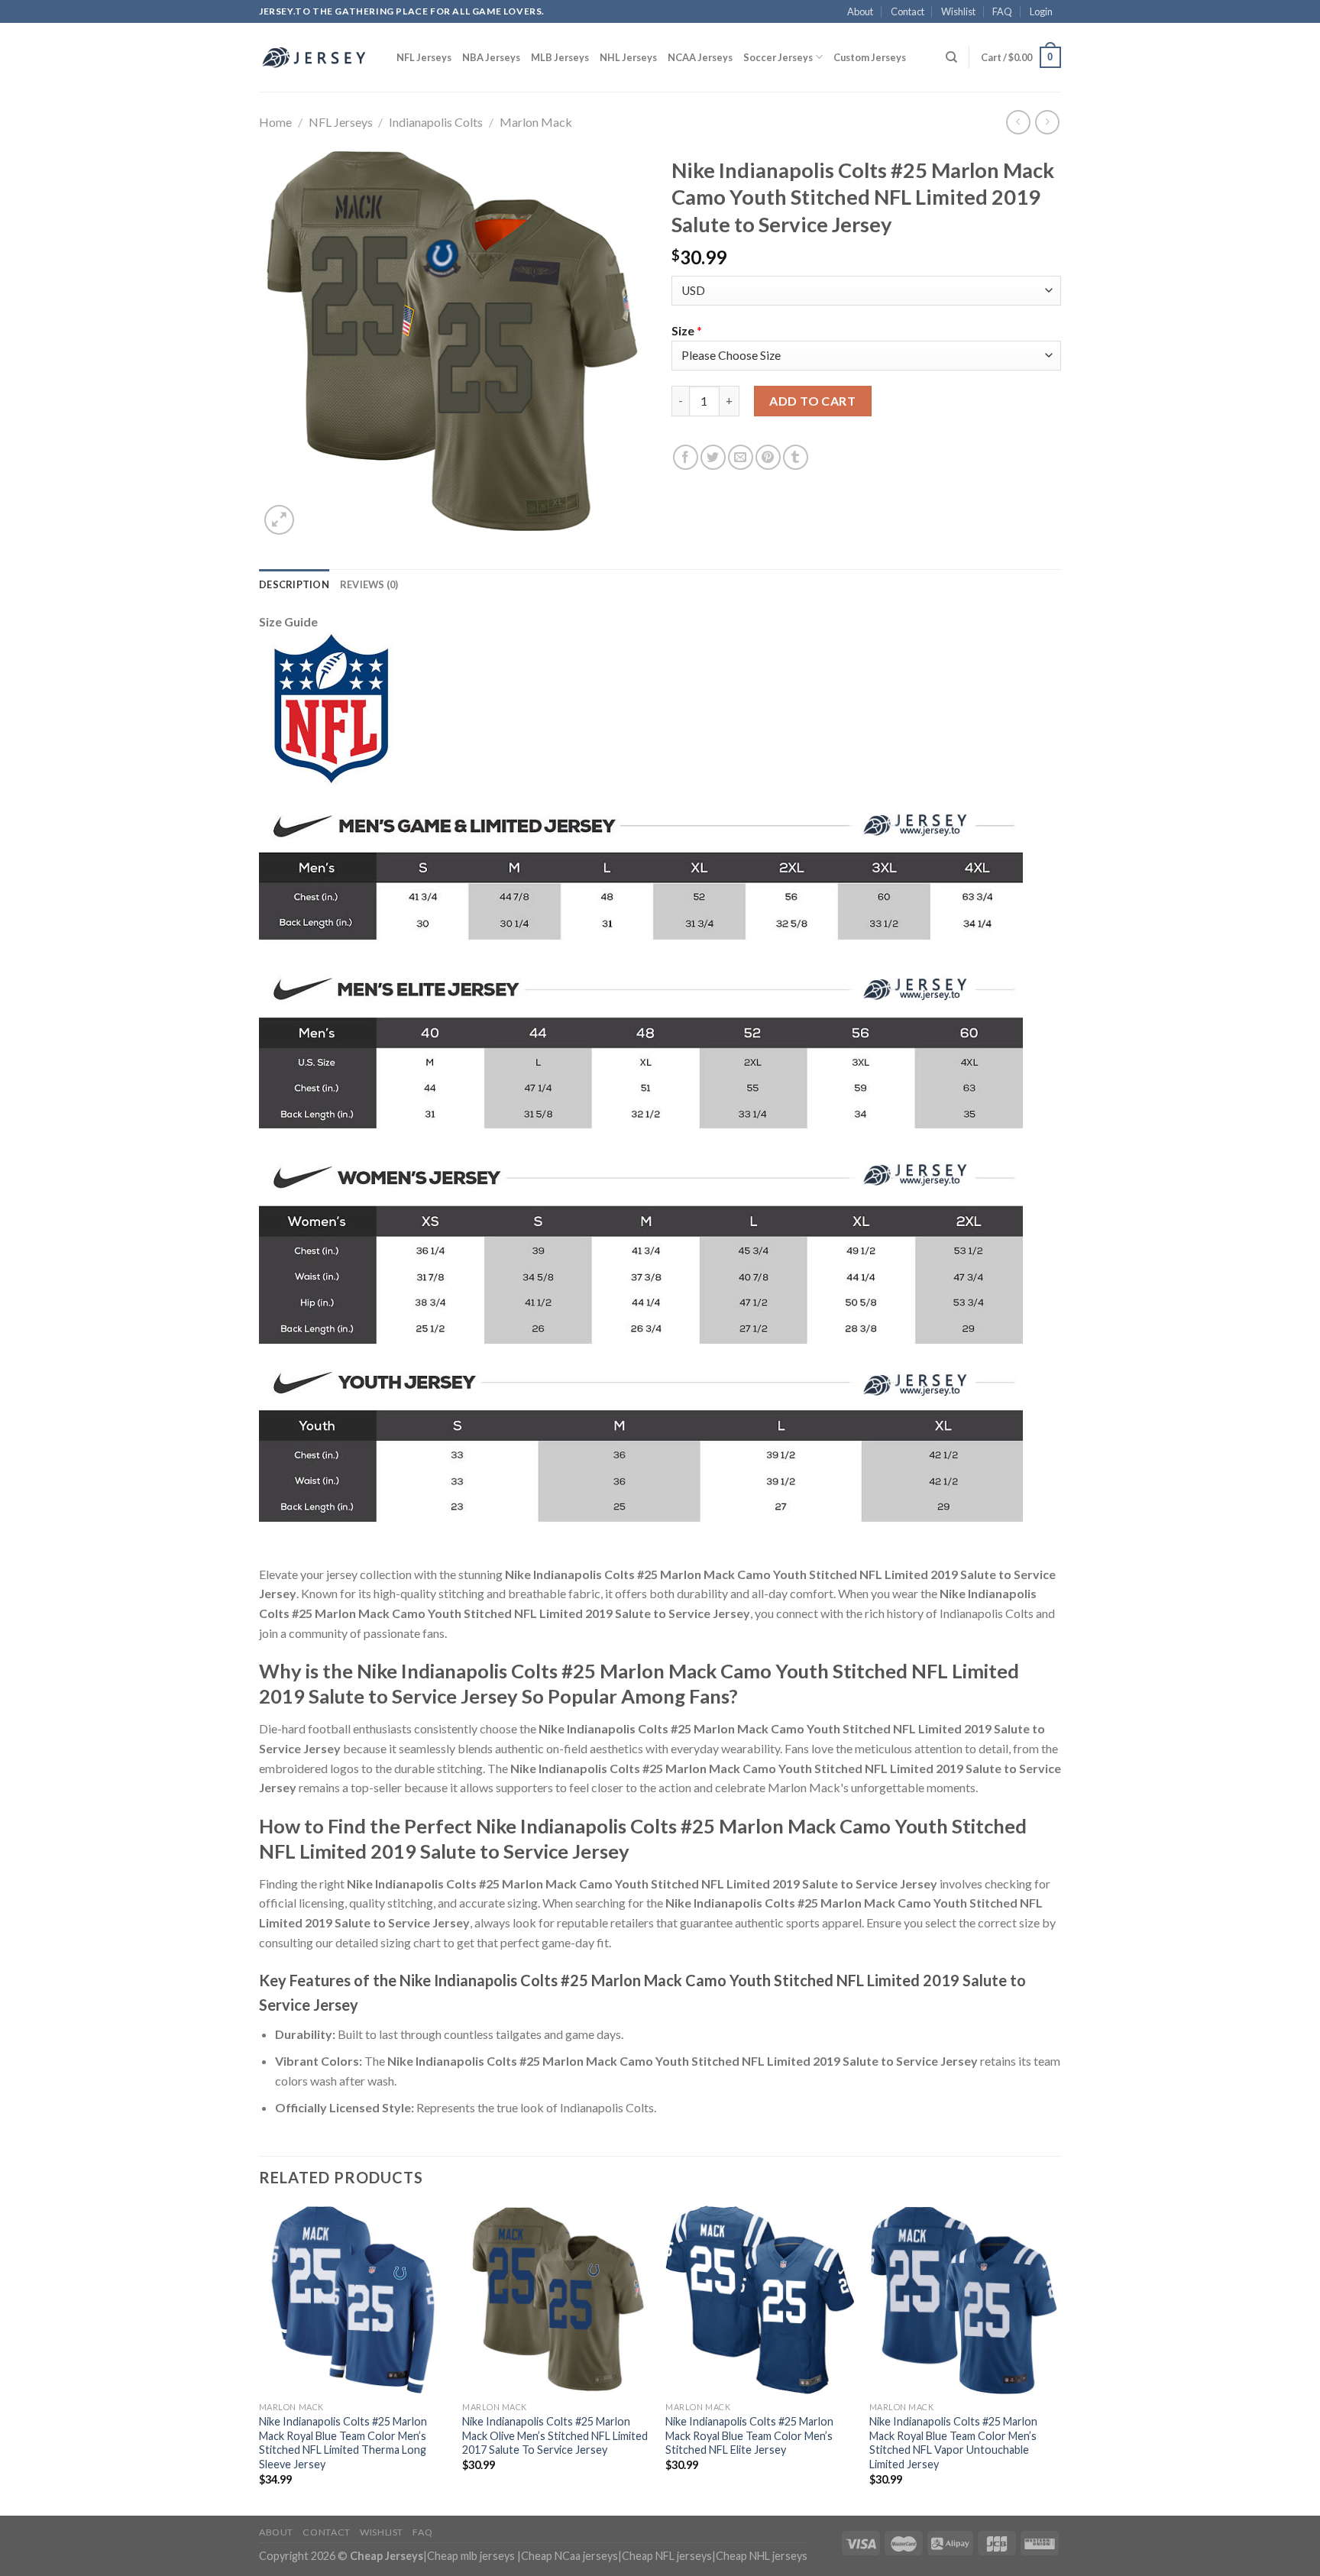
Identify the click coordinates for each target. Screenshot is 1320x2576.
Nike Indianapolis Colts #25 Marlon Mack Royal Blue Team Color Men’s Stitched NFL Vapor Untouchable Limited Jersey (953, 2443)
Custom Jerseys (870, 57)
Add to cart (812, 401)
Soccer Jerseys (778, 57)
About (860, 11)
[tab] (294, 584)
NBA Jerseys (491, 57)
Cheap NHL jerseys (762, 2556)
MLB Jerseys (560, 57)
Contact (907, 11)
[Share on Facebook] (686, 457)
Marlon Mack (536, 122)
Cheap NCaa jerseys (569, 2556)
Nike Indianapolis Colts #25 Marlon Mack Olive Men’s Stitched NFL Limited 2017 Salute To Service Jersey (555, 2435)
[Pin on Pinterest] (768, 457)
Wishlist (958, 11)
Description (294, 584)
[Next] (1056, 2359)
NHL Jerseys (628, 57)
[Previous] (260, 2359)
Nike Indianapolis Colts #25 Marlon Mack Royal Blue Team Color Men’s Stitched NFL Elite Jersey (749, 2435)
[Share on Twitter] (713, 457)
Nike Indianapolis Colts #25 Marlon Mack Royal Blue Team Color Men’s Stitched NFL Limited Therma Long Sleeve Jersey (343, 2443)
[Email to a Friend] (741, 457)
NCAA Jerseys (700, 57)
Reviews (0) (369, 584)
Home (275, 122)
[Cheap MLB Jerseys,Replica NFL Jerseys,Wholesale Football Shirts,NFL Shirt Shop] (316, 57)
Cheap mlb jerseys (471, 2556)
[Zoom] (279, 520)
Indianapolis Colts (436, 122)
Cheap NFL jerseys (667, 2556)
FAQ (1002, 11)
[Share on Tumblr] (796, 457)
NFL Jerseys (424, 57)
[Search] (951, 57)
